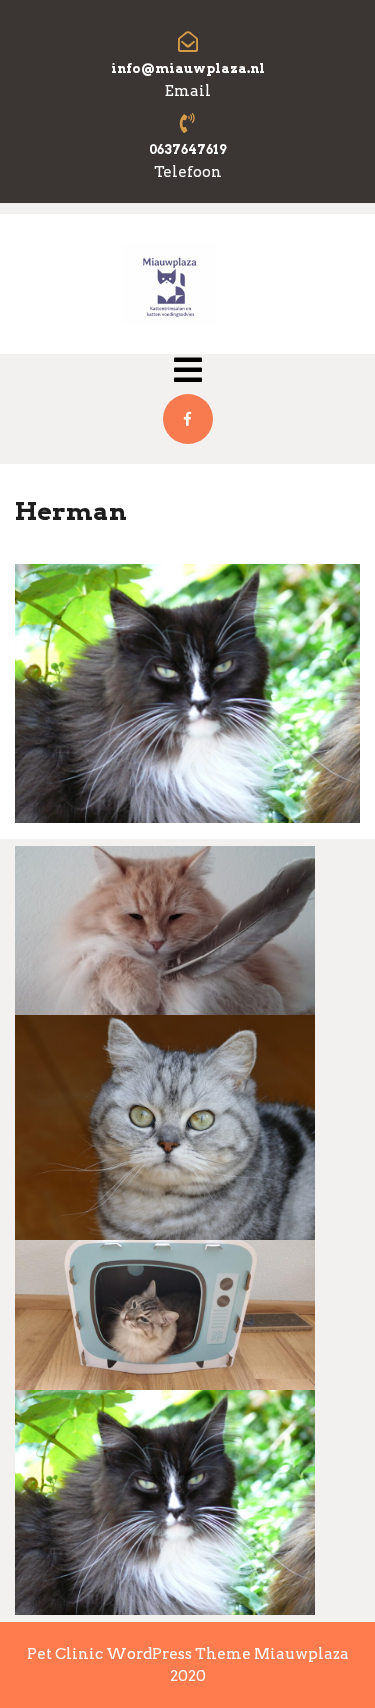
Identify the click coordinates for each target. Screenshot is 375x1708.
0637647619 (188, 149)
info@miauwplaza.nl (188, 68)
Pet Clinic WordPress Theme (140, 1654)
